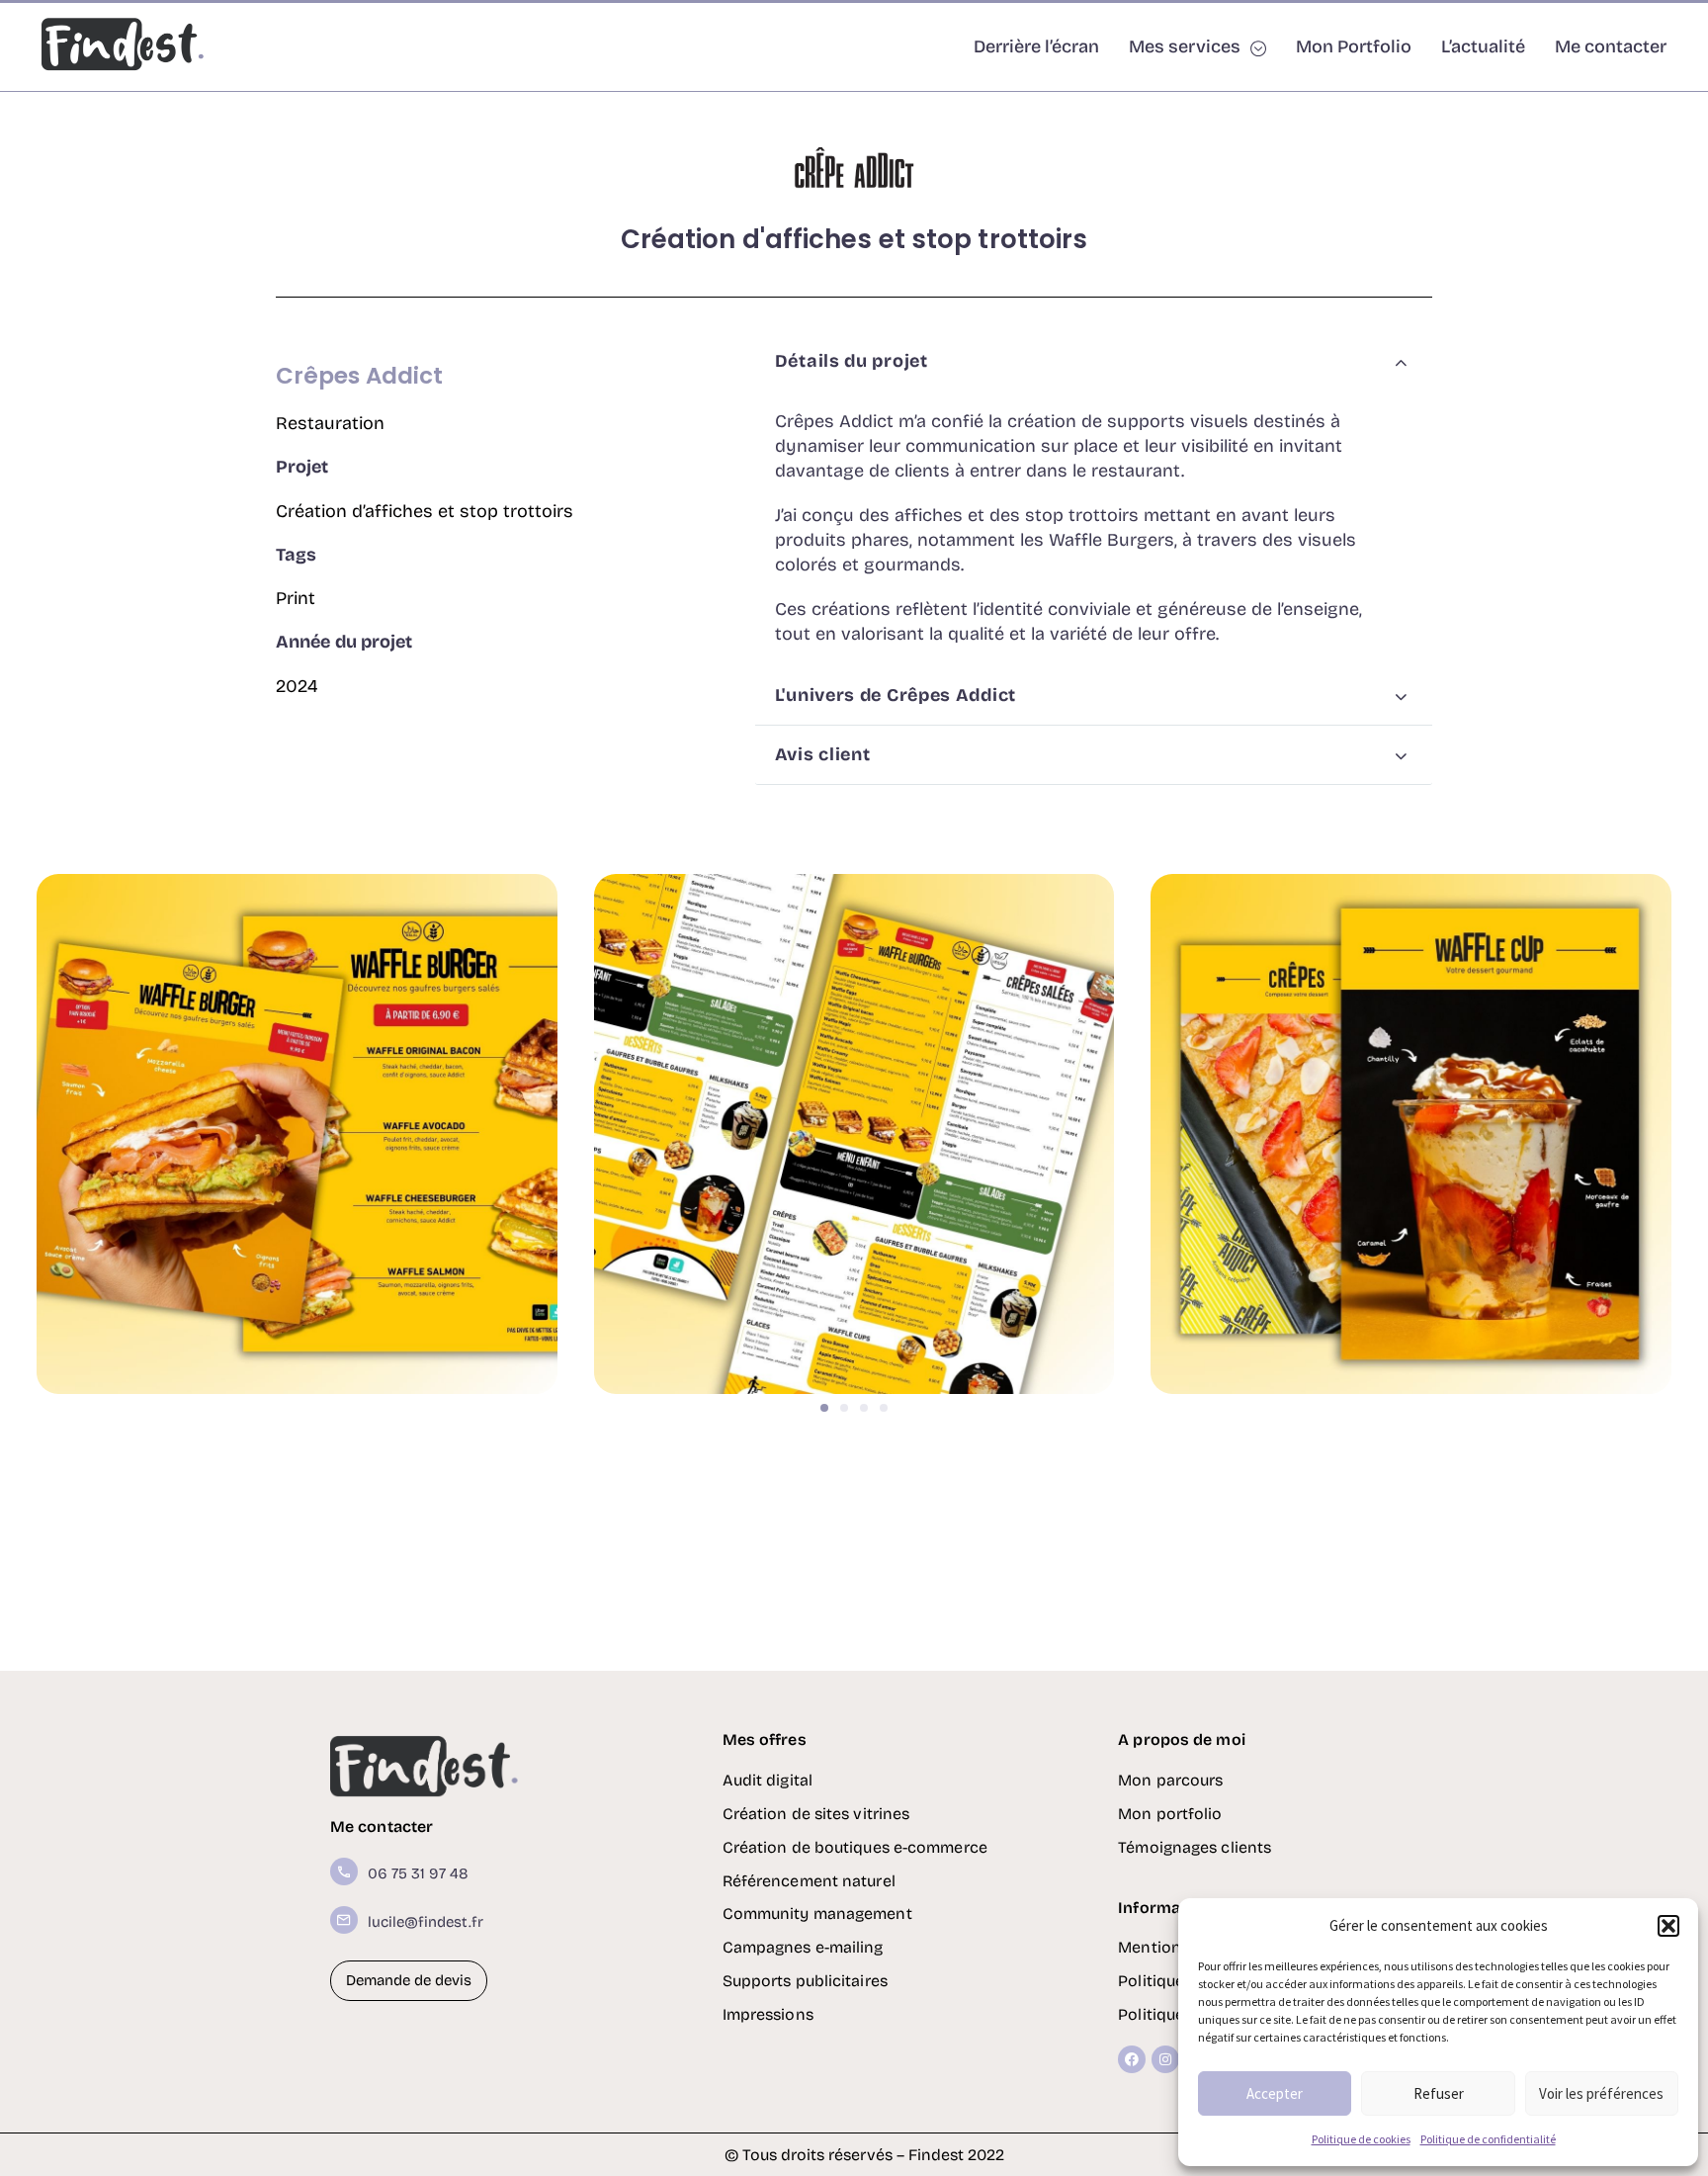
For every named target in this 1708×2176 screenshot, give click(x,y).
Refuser (1439, 2093)
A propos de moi (1182, 1740)
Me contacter (1611, 46)
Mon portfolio (1170, 1814)
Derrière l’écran (1036, 46)
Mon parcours (1170, 1780)
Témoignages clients (1195, 1847)
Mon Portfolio (1354, 46)
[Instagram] (1165, 2059)
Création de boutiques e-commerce (855, 1847)
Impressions (768, 2014)
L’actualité (1483, 46)
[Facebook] (1132, 2059)
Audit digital (768, 1780)
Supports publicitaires (805, 1981)
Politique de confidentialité (1488, 2139)
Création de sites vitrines (816, 1814)
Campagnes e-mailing (803, 1947)
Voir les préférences (1601, 2093)
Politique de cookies (1361, 2139)
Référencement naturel (809, 1881)
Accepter (1275, 2093)
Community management (817, 1914)
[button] (1668, 1926)
